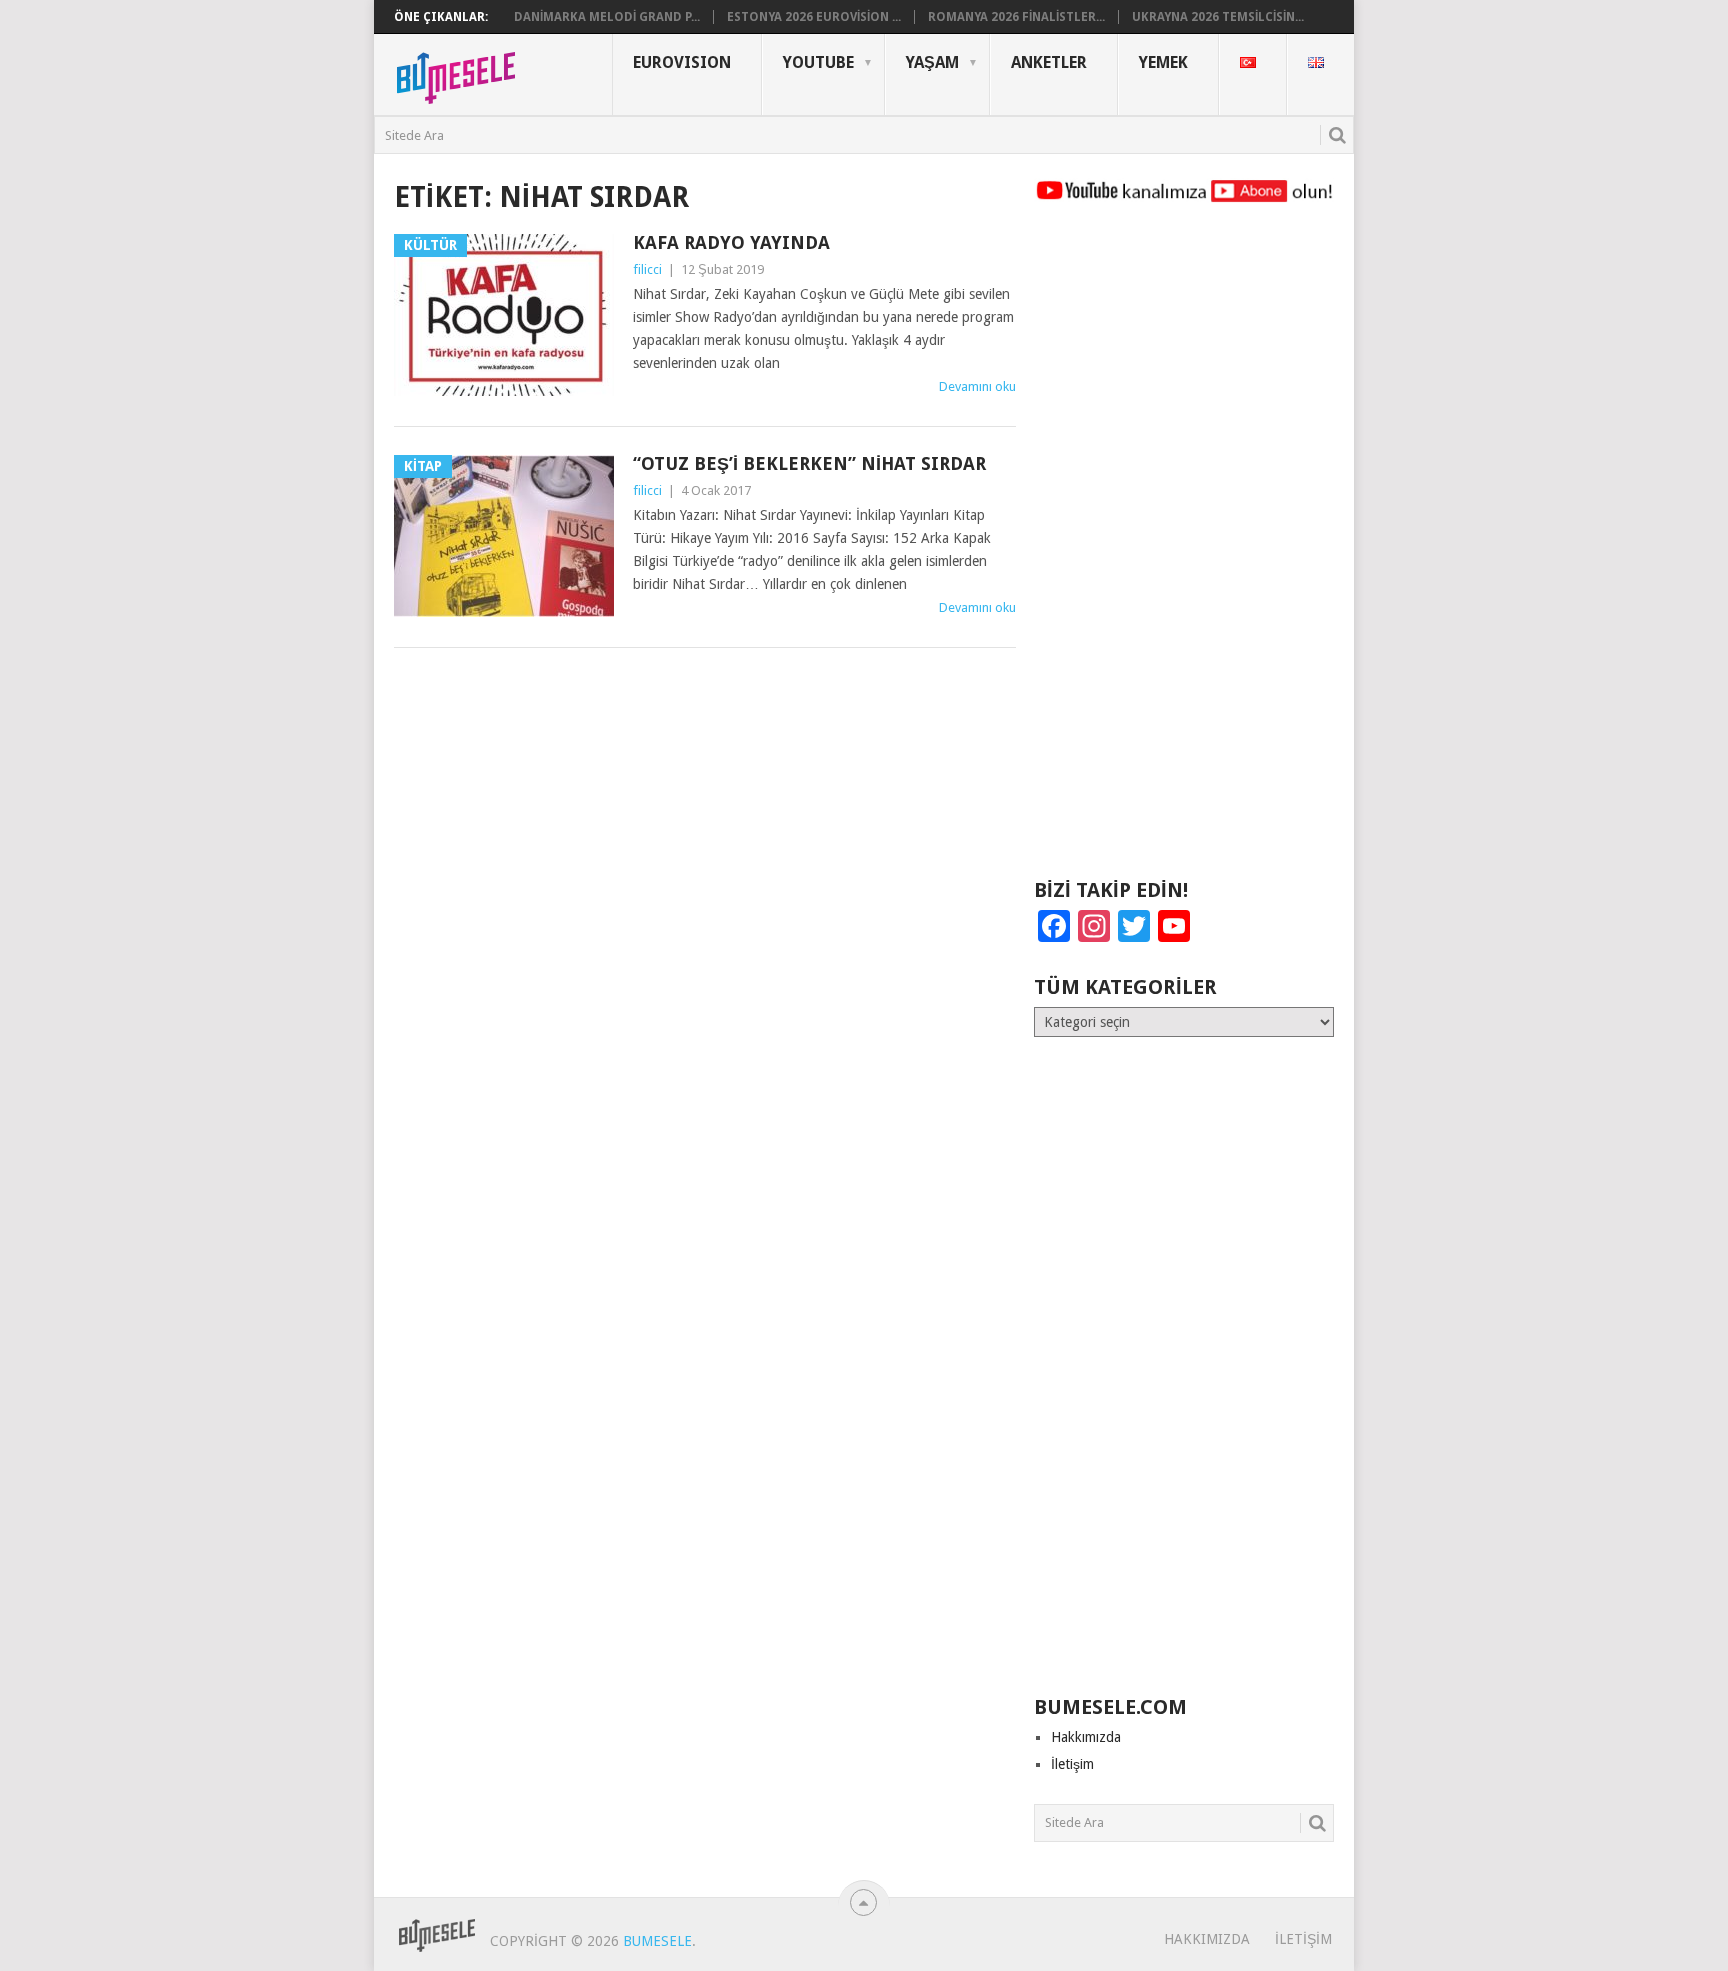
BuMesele (657, 1941)
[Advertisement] (1184, 550)
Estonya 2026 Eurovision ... (814, 17)
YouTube (818, 62)
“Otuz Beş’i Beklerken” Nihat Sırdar (809, 463)
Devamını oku (977, 386)
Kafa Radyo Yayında (731, 242)
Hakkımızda (1086, 1737)
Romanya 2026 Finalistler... (1016, 17)
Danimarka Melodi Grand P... (607, 17)
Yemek (1163, 62)
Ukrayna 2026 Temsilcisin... (1218, 17)
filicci (647, 269)
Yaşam (932, 62)
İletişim (1072, 1764)
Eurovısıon (682, 62)
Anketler (1049, 62)
